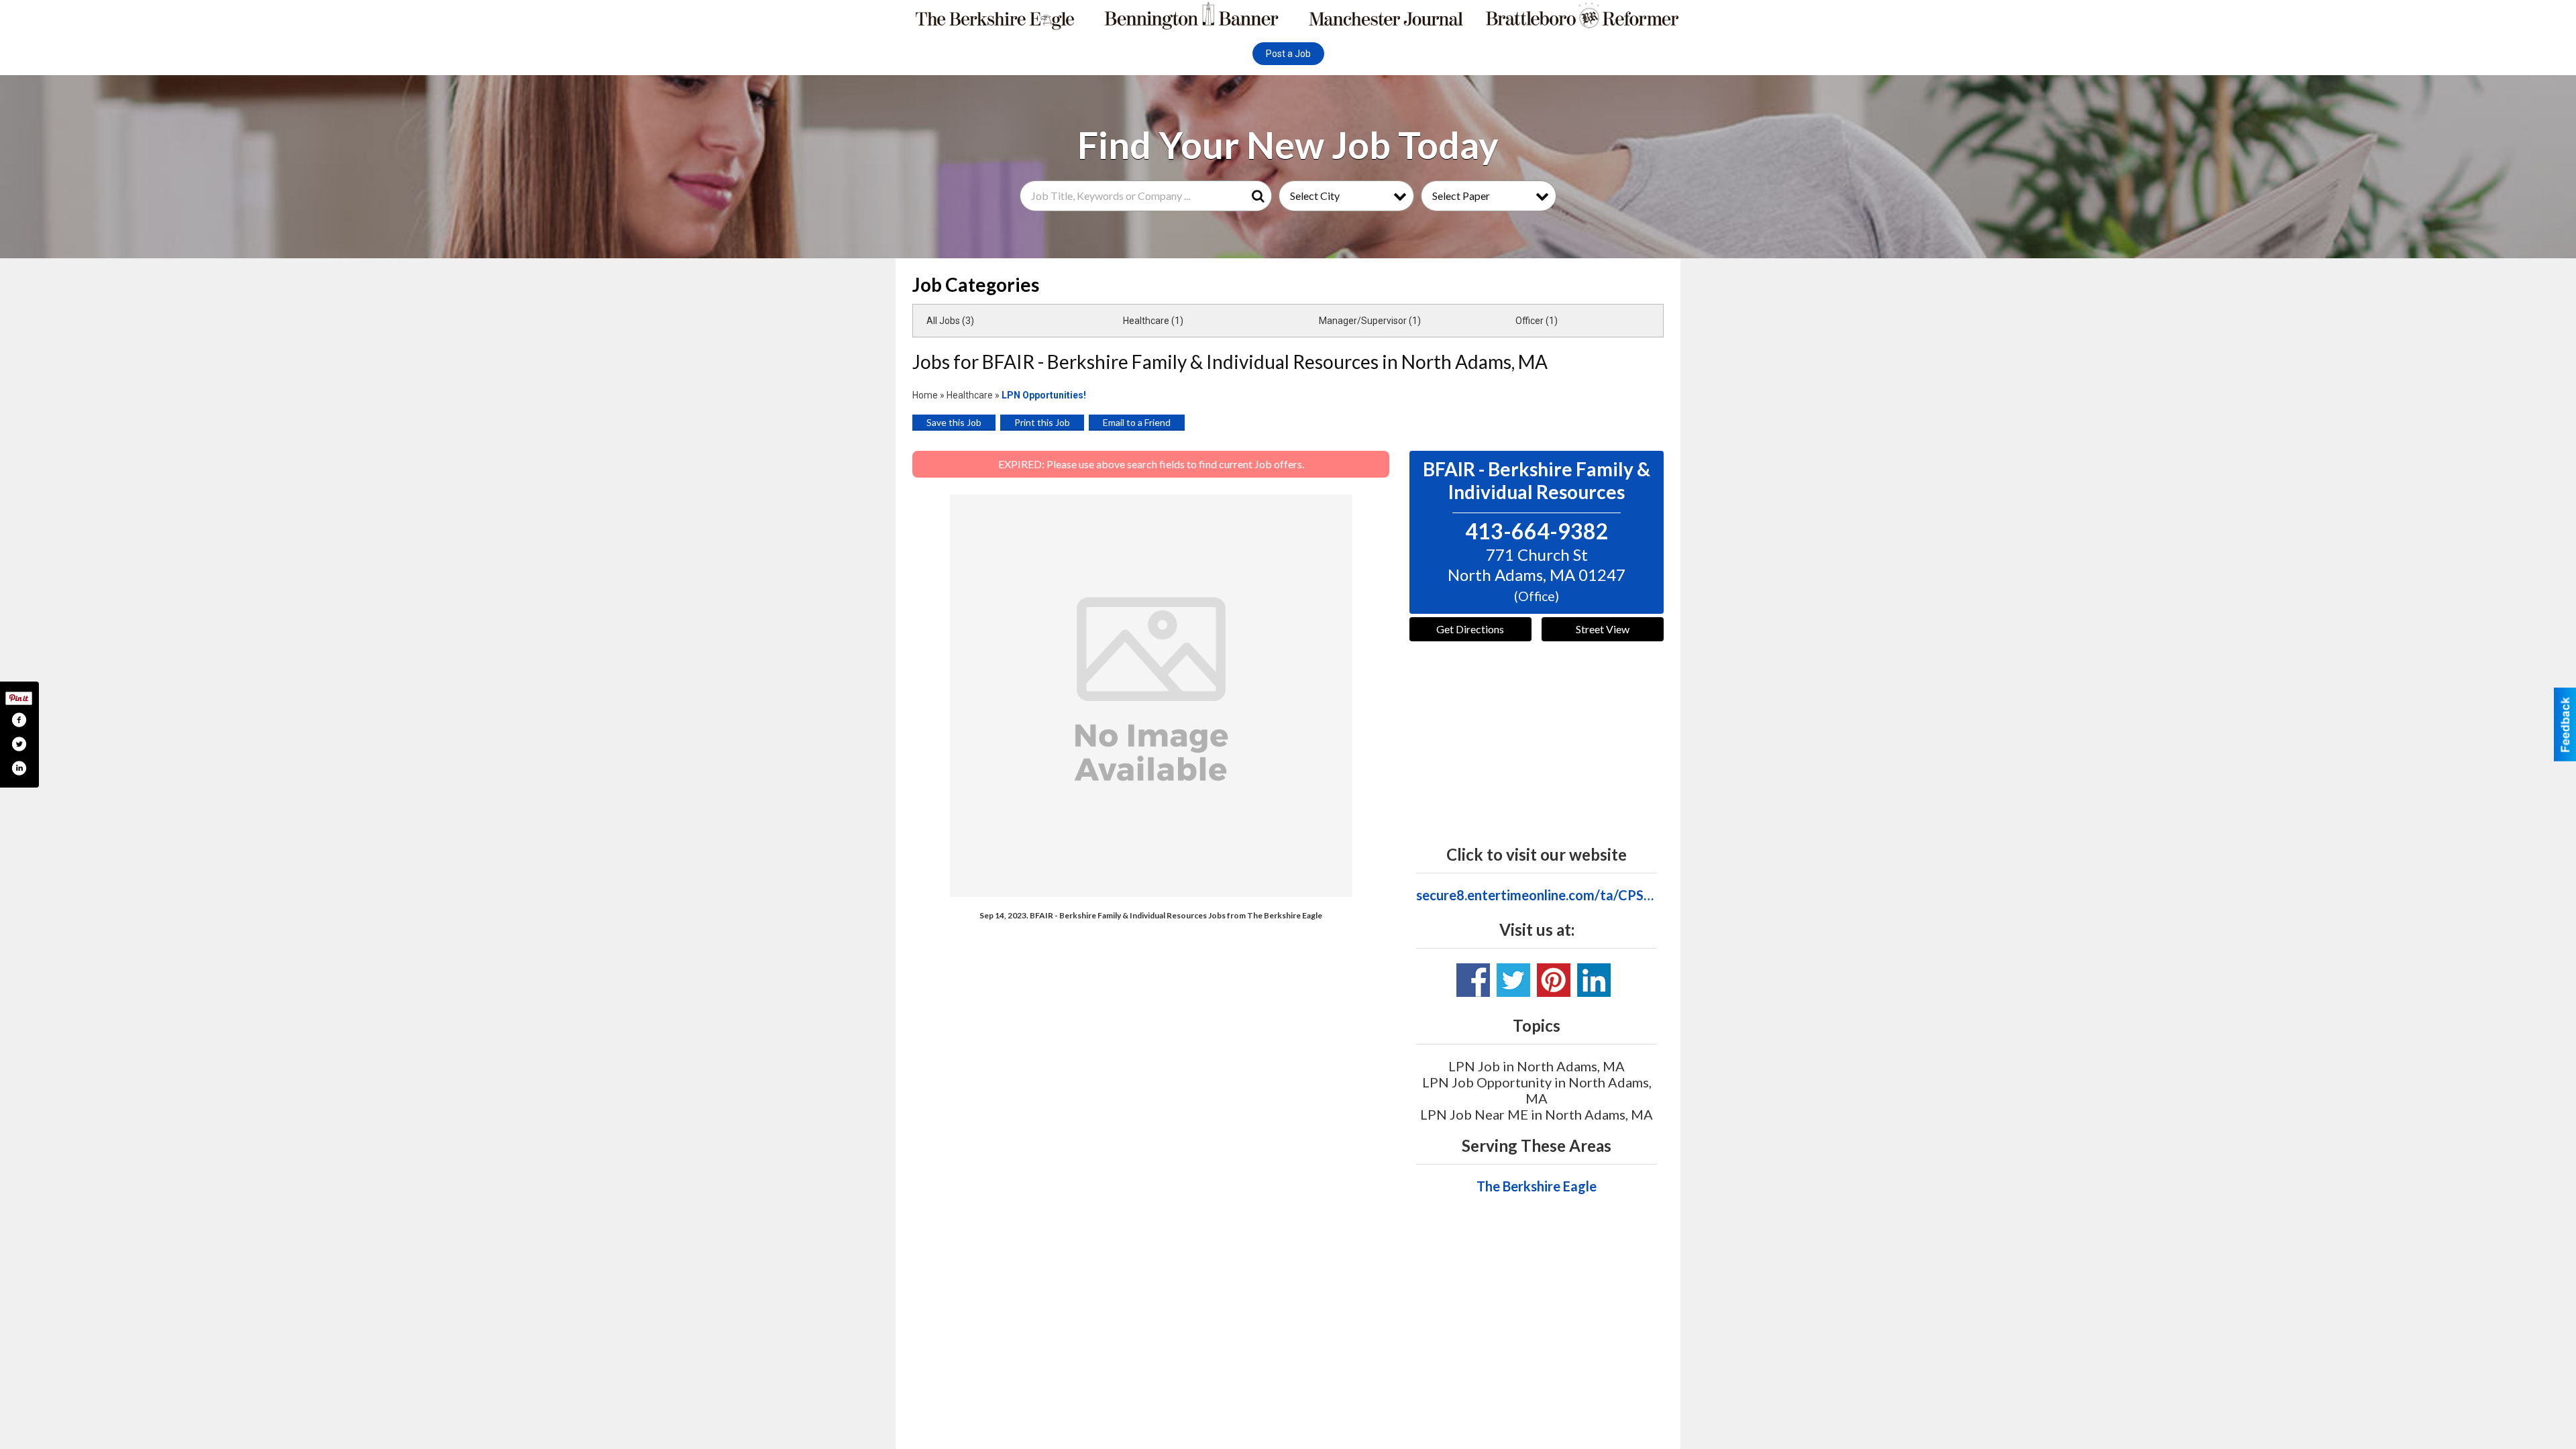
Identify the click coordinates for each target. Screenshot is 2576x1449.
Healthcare (970, 395)
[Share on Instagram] (19, 768)
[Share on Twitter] (19, 744)
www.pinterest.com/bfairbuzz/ (1554, 980)
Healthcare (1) (1153, 321)
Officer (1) (1537, 321)
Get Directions (1470, 629)
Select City (1315, 196)
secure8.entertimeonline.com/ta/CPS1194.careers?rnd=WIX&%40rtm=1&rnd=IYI (1537, 895)
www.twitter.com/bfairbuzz (1513, 980)
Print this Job (1042, 422)
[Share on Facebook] (19, 720)
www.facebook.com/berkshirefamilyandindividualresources (1473, 980)
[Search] (1260, 196)
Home (925, 395)
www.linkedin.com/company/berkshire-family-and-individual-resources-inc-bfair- (1594, 980)
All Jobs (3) (950, 321)
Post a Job (1288, 54)
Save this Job (954, 422)
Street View (1603, 629)
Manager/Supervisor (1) (1370, 321)
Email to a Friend (1137, 422)
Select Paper (1461, 196)
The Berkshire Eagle (1537, 1186)
